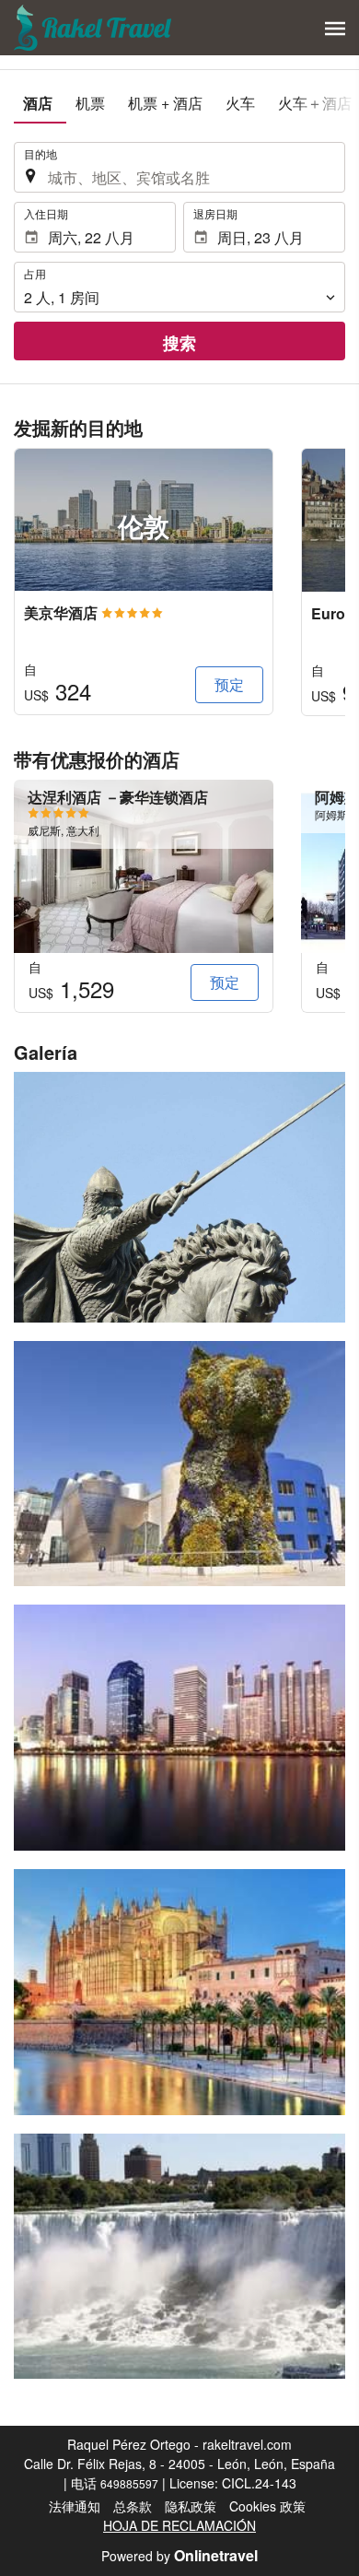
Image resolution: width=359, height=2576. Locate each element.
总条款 (133, 2506)
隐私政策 (191, 2506)
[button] (335, 29)
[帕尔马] (179, 1992)
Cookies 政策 (267, 2506)
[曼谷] (179, 1728)
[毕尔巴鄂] (179, 1464)
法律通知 (75, 2506)
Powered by (179, 2556)
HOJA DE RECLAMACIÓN (179, 2525)
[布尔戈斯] (179, 1197)
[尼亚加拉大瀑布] (179, 2257)
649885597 (129, 2483)
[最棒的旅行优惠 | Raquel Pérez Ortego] (94, 28)
